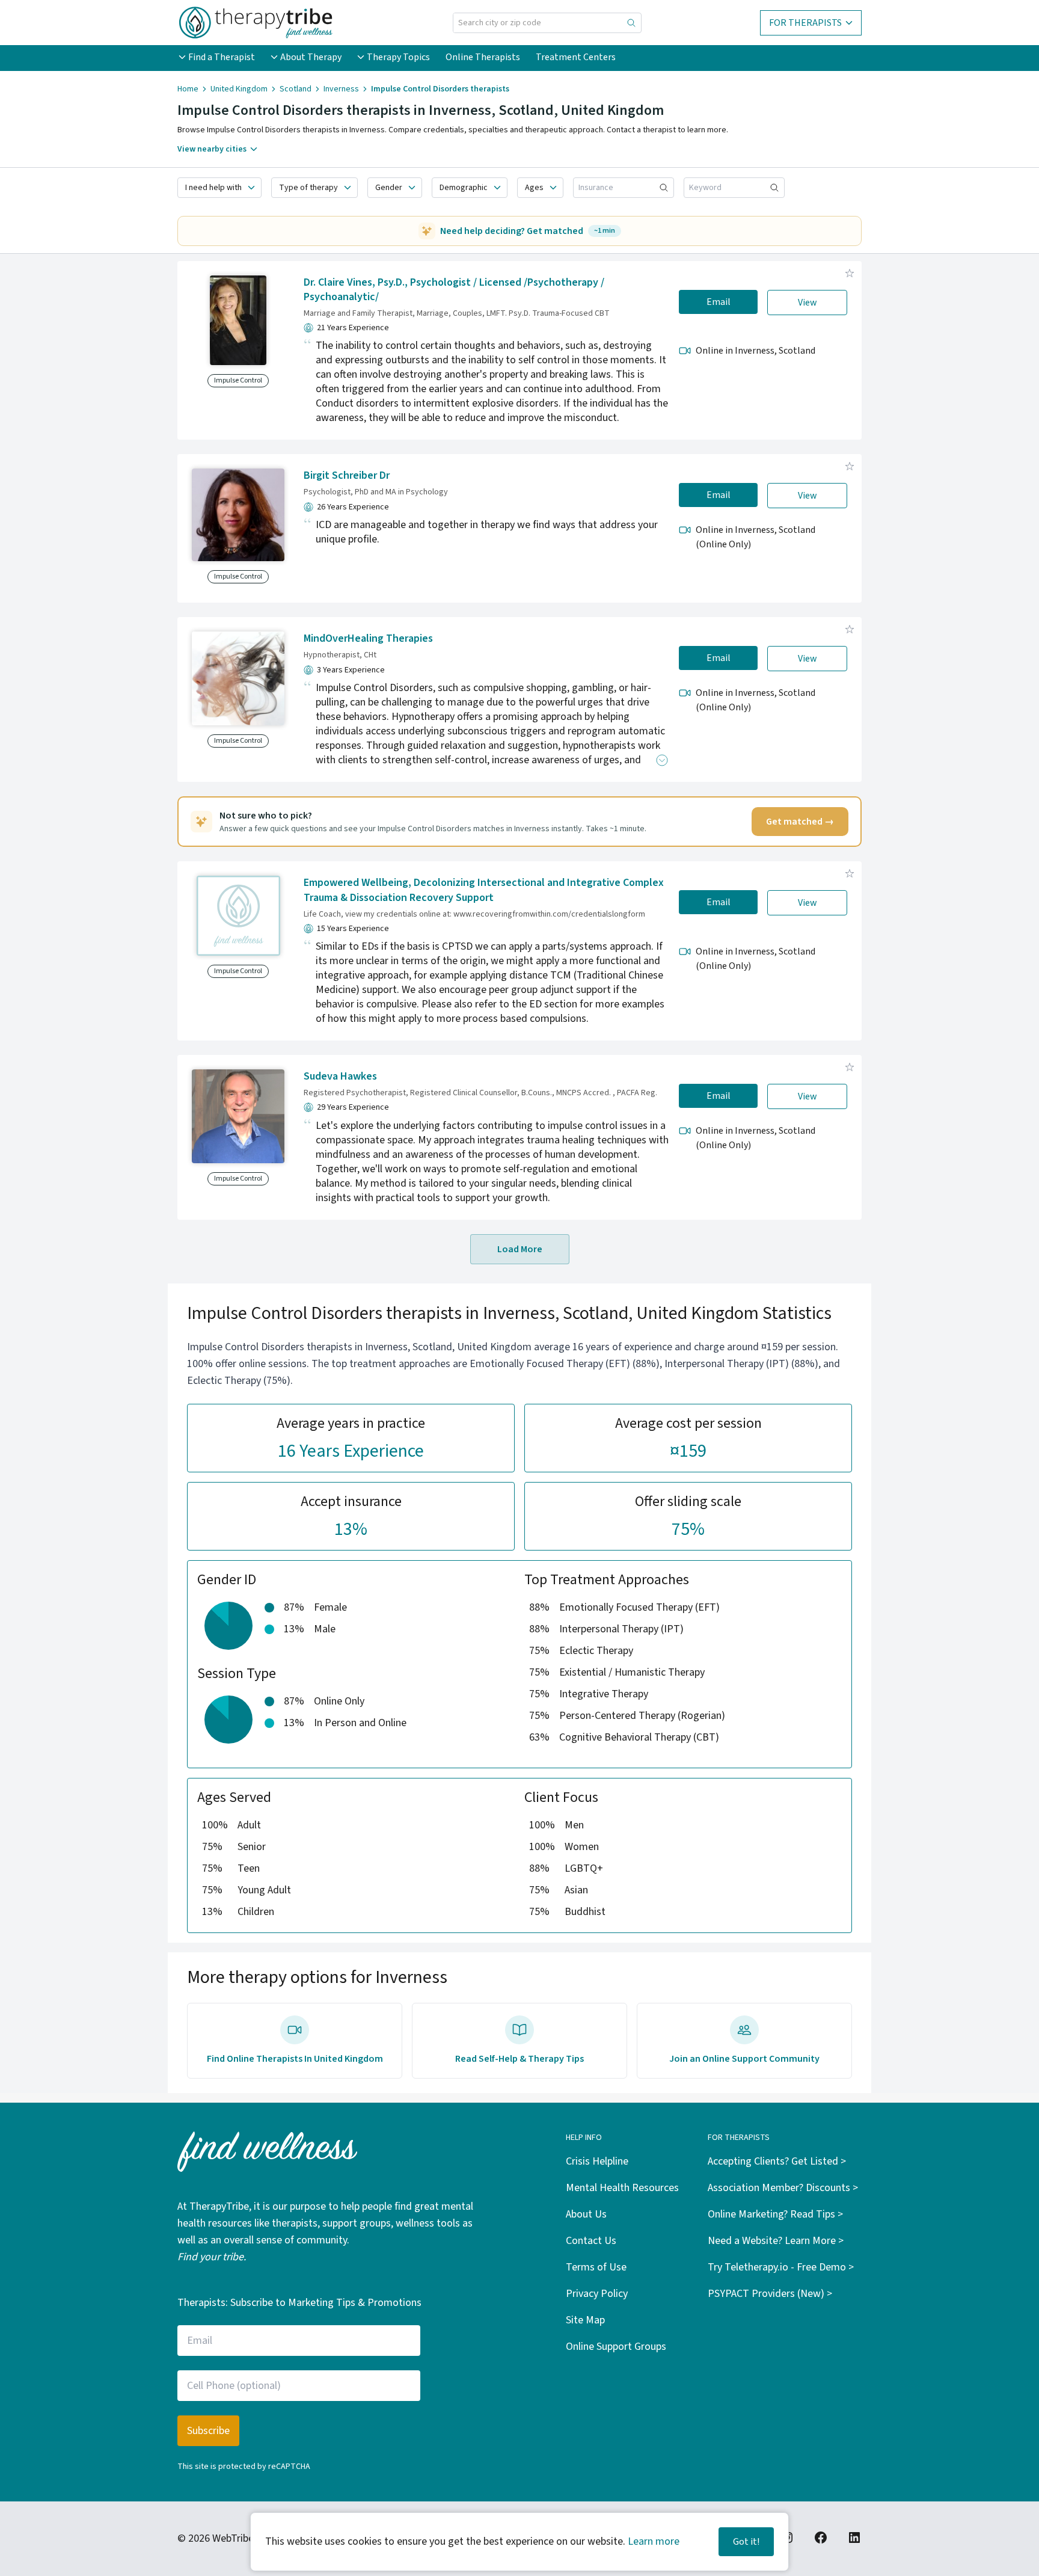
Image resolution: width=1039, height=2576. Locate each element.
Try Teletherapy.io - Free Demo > (781, 2267)
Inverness (341, 89)
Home (188, 89)
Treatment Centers (576, 57)
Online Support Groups (616, 2347)
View (808, 303)
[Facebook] (821, 2538)
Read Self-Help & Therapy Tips (519, 2059)
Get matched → (800, 822)
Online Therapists (483, 57)
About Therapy (311, 57)
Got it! (746, 2542)
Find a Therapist (222, 57)
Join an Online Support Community (744, 2059)
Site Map (585, 2320)
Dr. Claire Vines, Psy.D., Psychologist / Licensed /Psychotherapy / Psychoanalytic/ (454, 290)
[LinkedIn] (854, 2538)
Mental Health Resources (622, 2188)
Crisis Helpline (597, 2161)
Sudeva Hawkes (340, 1076)
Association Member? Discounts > (783, 2188)
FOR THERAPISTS (805, 23)
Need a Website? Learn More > (776, 2241)
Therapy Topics (398, 57)
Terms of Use (596, 2267)
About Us (586, 2214)
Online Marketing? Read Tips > (775, 2214)
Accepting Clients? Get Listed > (777, 2161)
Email (719, 302)
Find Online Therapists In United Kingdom (295, 2059)
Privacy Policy (597, 2294)
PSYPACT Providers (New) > (770, 2294)
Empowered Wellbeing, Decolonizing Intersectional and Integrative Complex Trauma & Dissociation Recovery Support (484, 890)
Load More (520, 1249)
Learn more (654, 2541)
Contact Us (591, 2241)
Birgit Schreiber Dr (347, 475)
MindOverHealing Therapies (368, 638)
